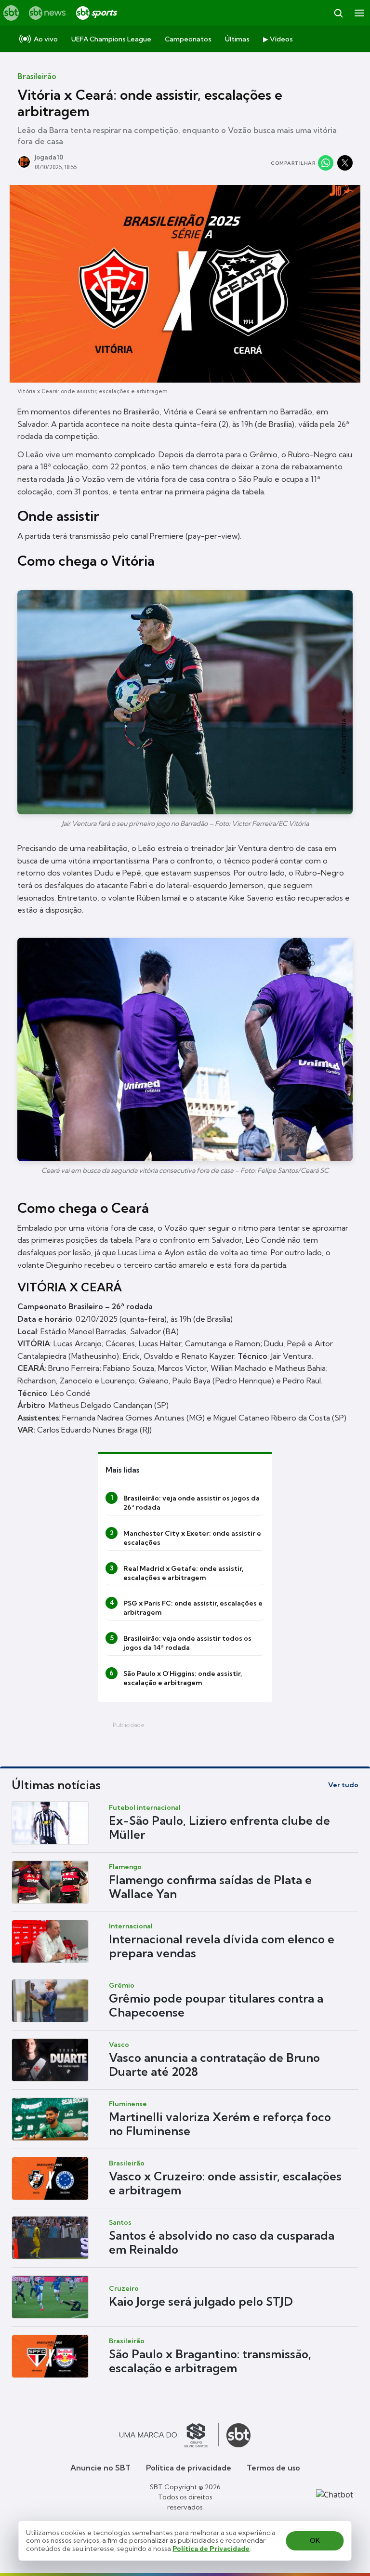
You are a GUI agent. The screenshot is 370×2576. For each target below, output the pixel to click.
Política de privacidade (189, 2468)
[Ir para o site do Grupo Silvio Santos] (169, 2435)
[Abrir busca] (338, 13)
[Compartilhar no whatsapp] (326, 163)
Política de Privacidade (211, 2549)
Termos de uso (273, 2468)
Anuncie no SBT (100, 2468)
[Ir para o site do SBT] (238, 2435)
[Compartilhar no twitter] (345, 163)
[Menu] (359, 13)
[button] (185, 1823)
